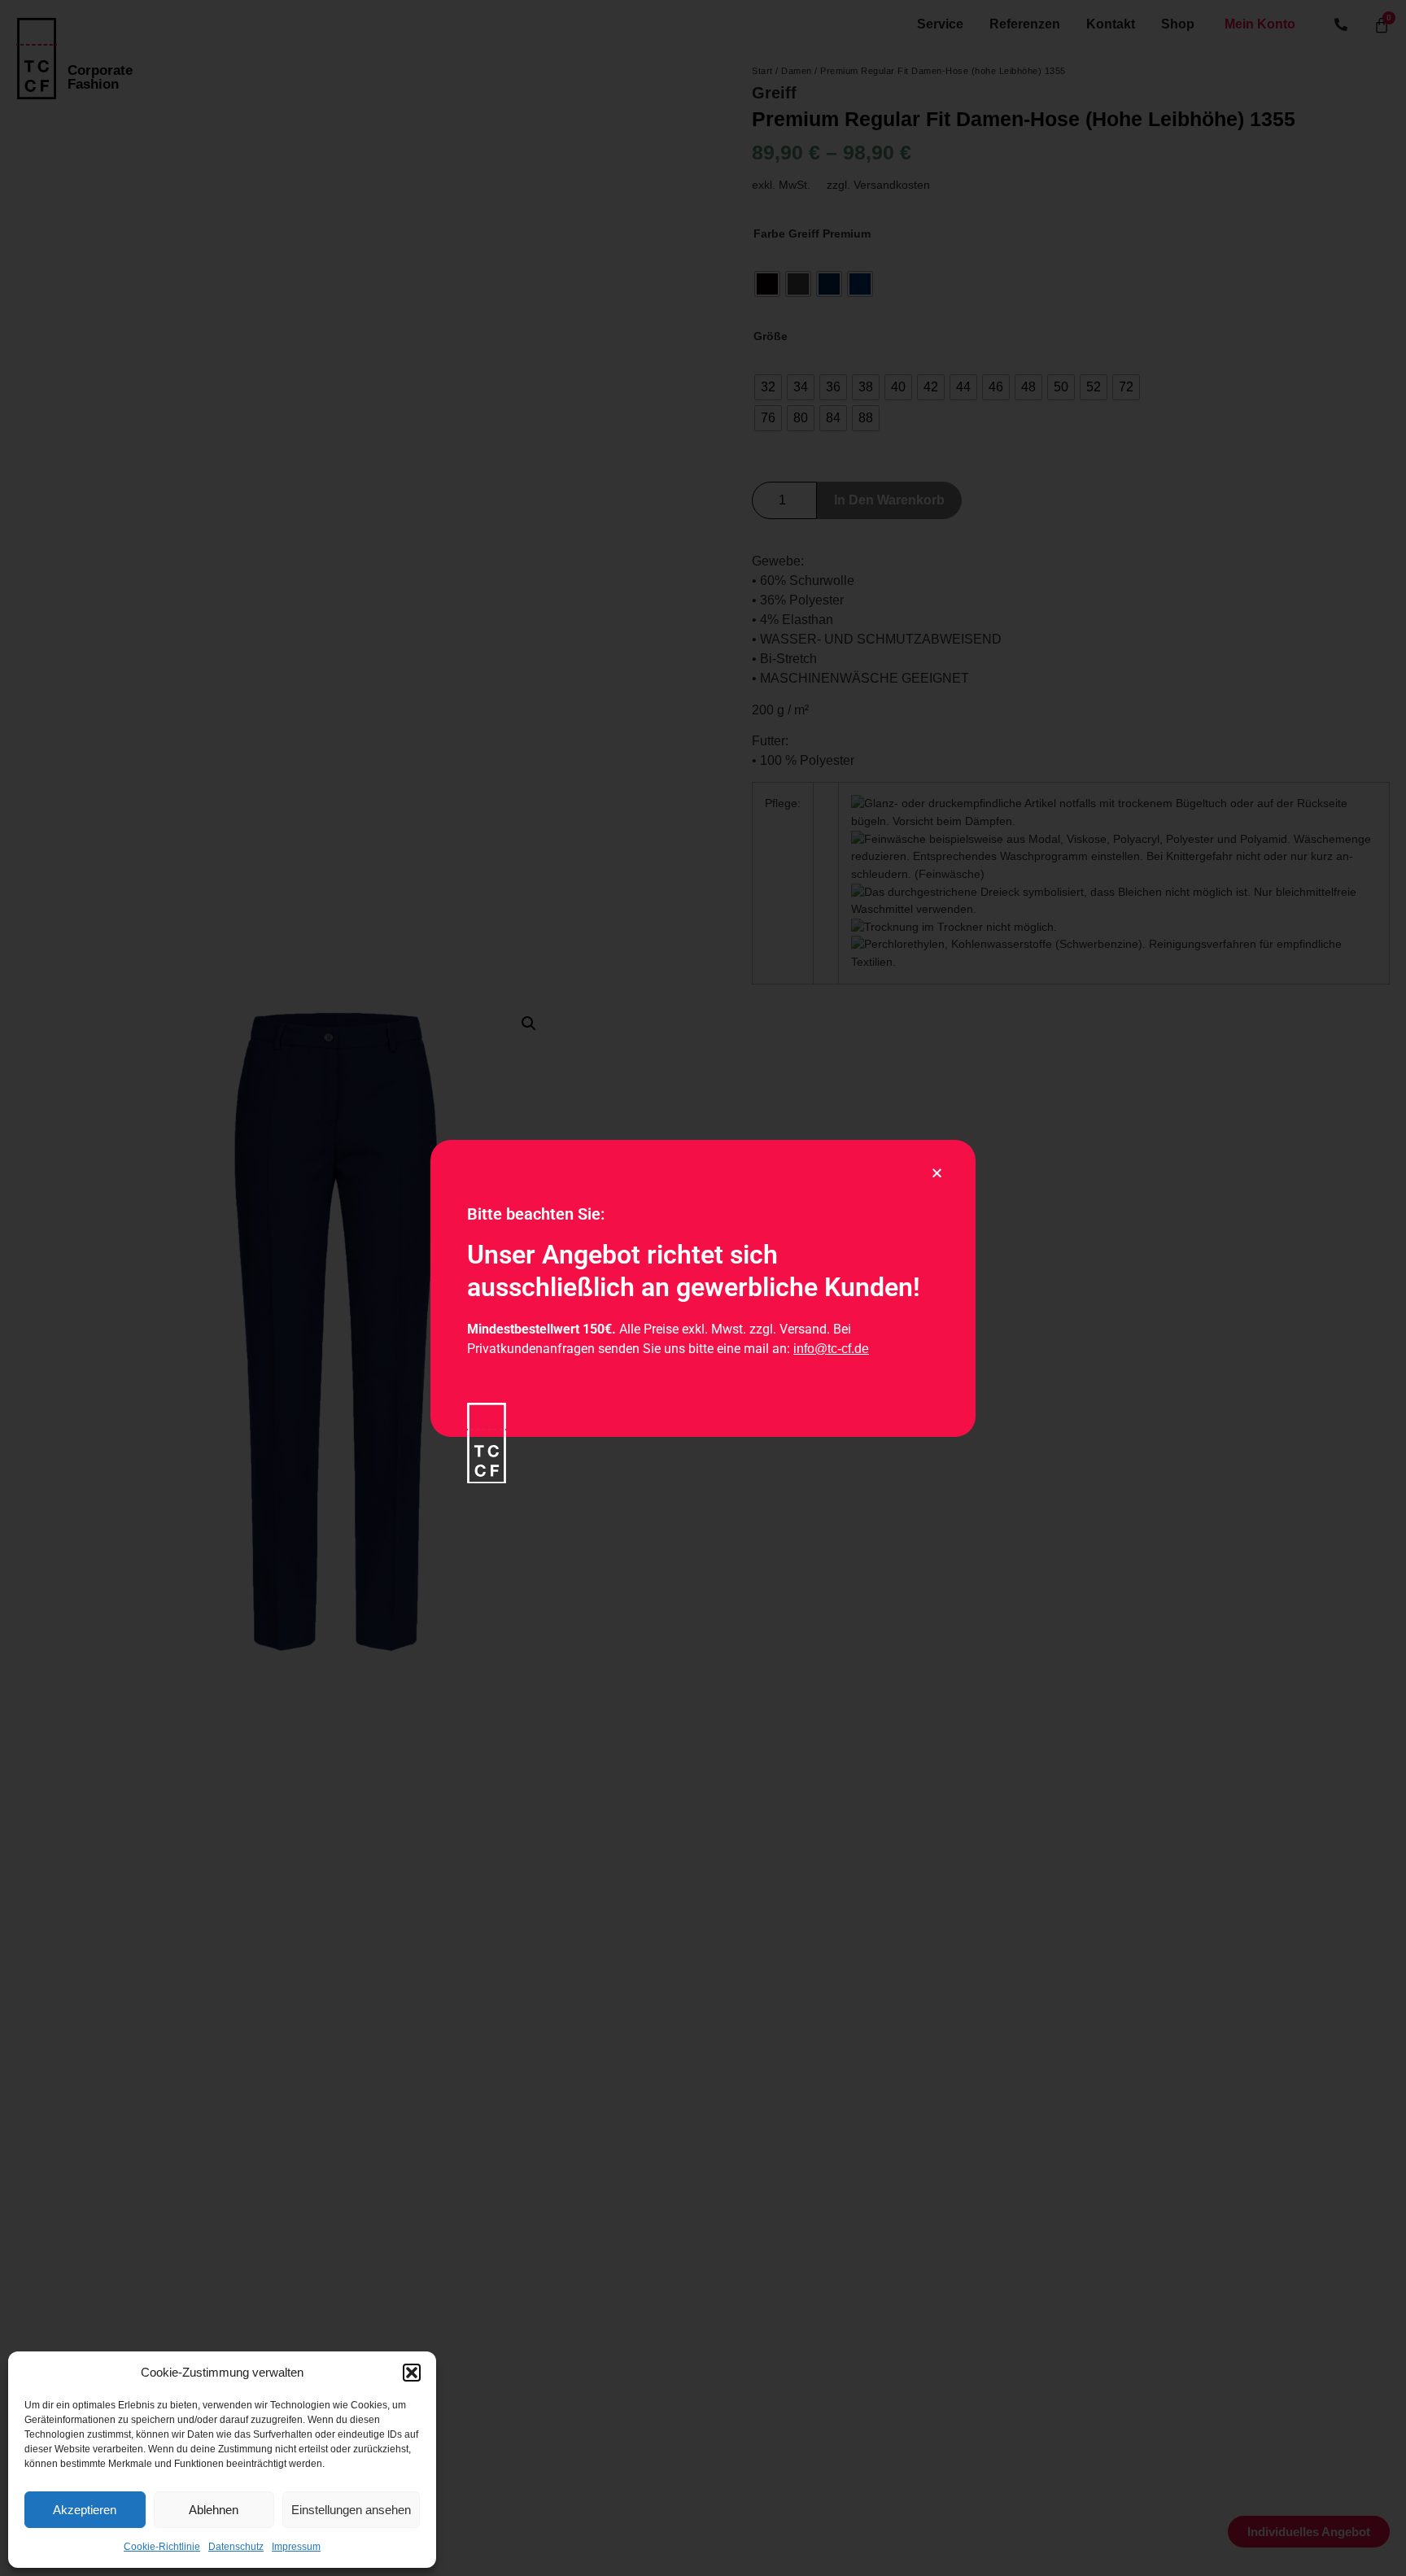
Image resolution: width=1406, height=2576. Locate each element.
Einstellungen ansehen (351, 2510)
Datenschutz (236, 2547)
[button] (412, 2373)
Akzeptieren (85, 2510)
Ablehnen (214, 2510)
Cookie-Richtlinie (162, 2547)
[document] (703, 1288)
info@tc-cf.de (831, 1349)
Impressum (296, 2547)
